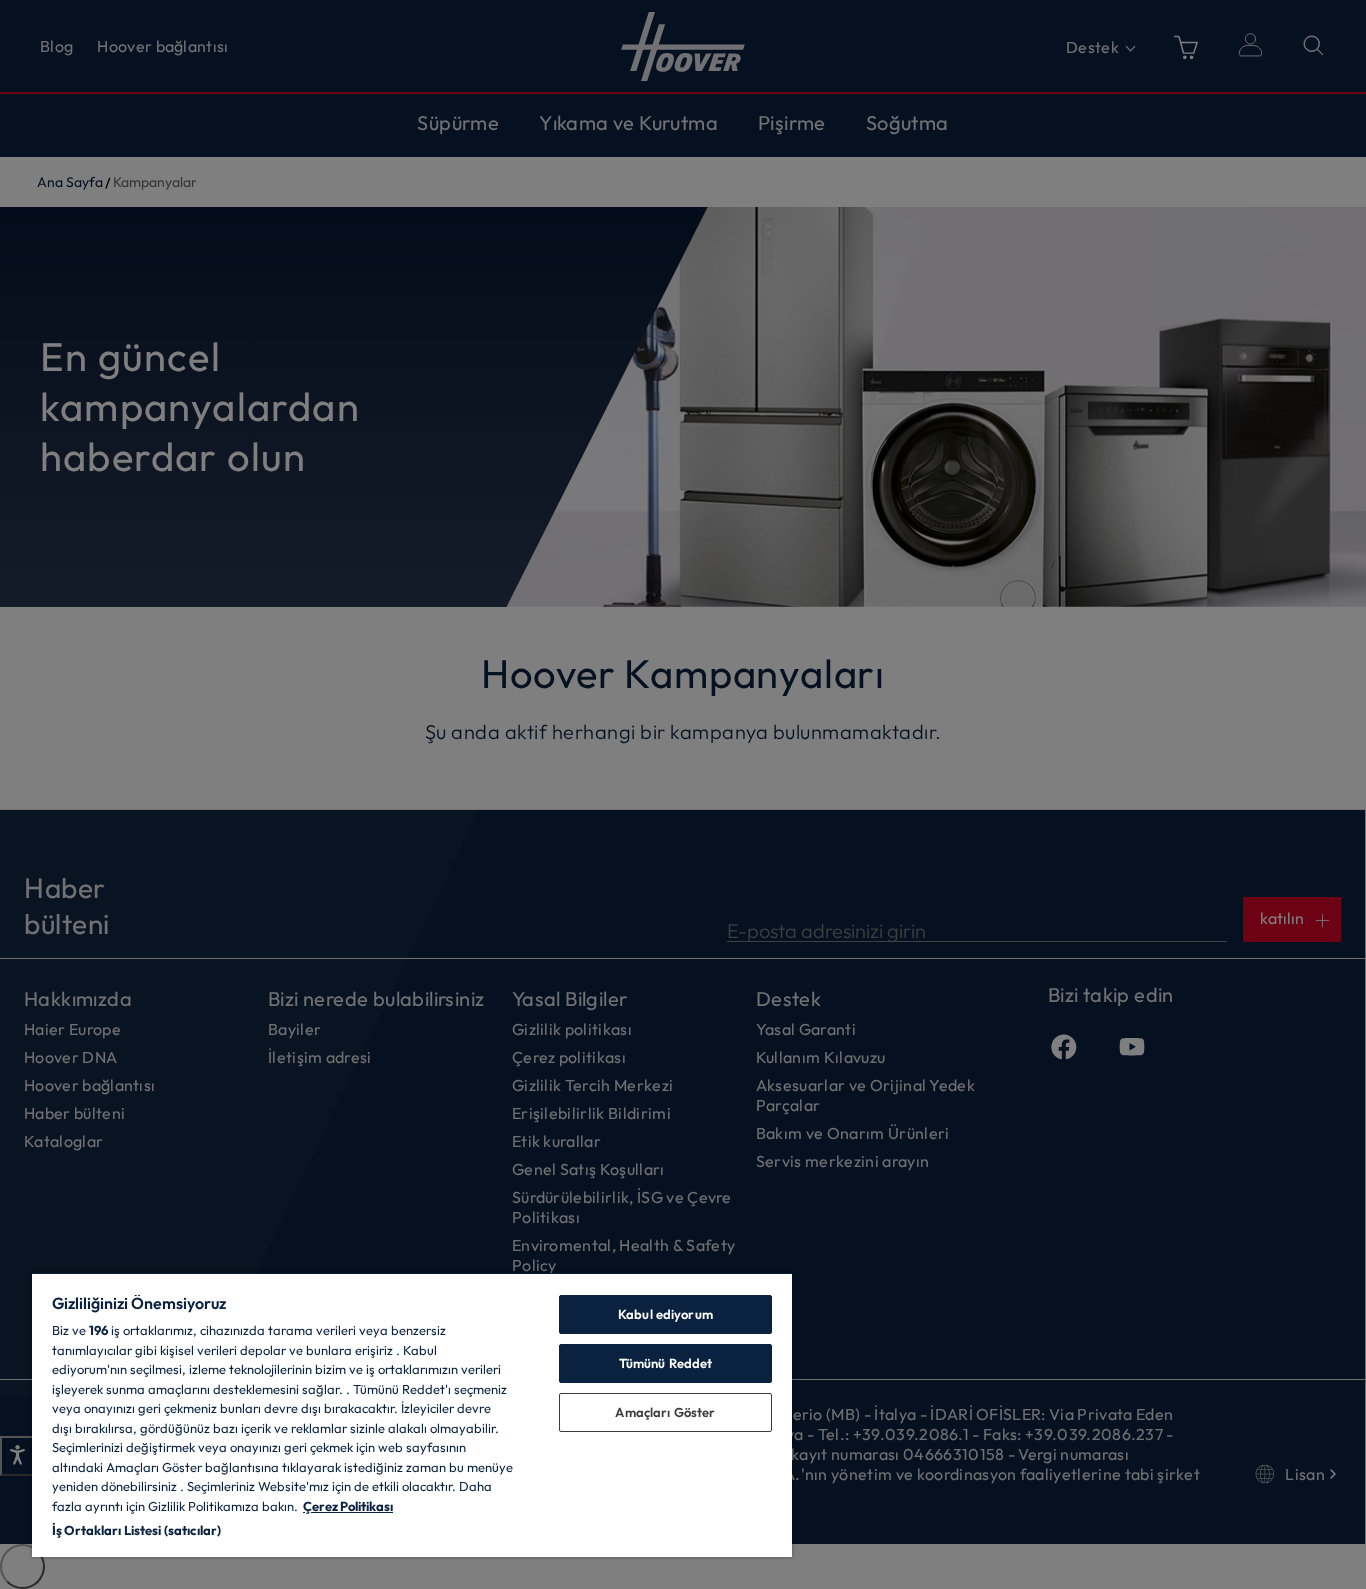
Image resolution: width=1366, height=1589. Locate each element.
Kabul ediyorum (665, 1314)
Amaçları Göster (665, 1412)
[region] (412, 1414)
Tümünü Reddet (666, 1363)
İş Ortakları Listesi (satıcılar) (136, 1530)
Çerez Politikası (348, 1506)
